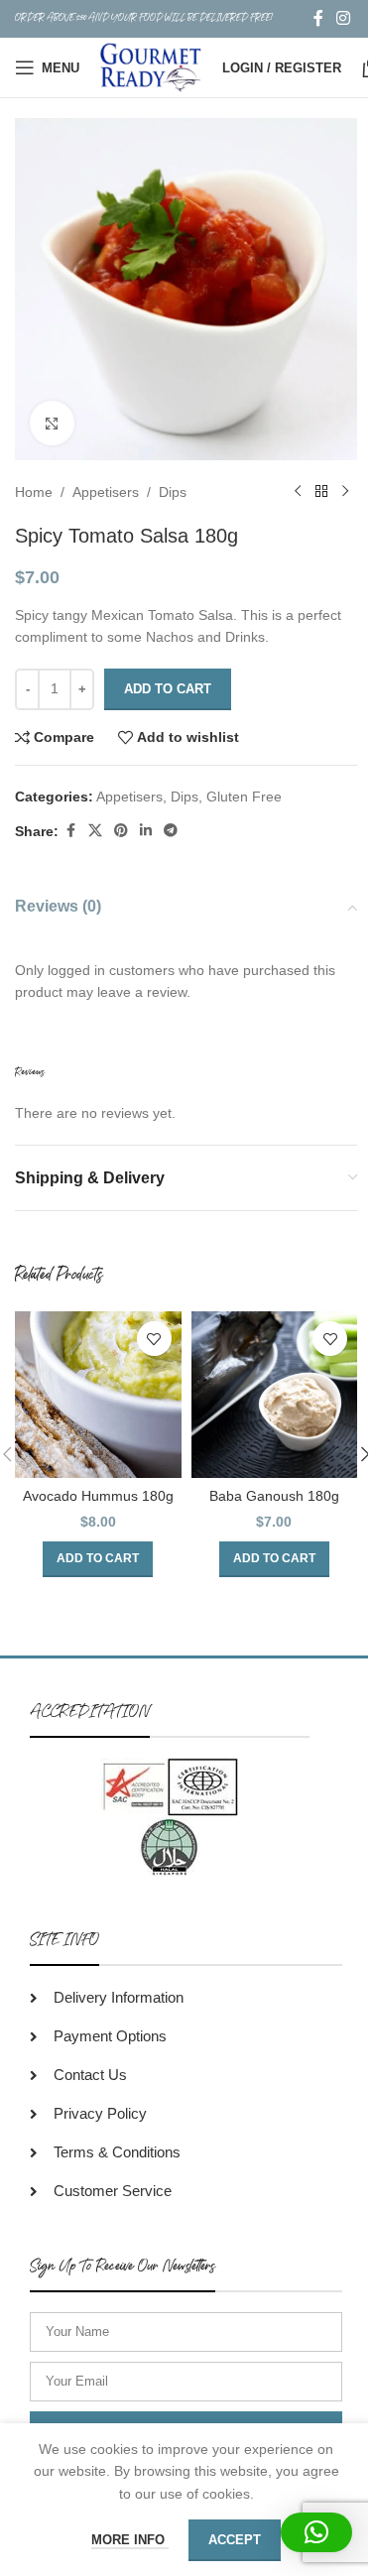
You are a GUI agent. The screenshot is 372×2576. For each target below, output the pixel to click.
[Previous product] (298, 492)
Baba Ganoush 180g (274, 1496)
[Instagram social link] (344, 18)
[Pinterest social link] (121, 831)
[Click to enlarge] (52, 423)
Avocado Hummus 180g (98, 1496)
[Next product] (345, 492)
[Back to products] (321, 492)
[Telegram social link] (171, 831)
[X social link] (95, 831)
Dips (173, 492)
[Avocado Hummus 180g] (98, 1395)
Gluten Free (244, 797)
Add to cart (168, 689)
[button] (98, 1559)
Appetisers (106, 492)
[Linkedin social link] (146, 831)
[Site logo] (151, 66)
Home (34, 492)
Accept (235, 2540)
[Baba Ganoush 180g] (275, 1395)
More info (130, 2540)
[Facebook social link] (318, 18)
